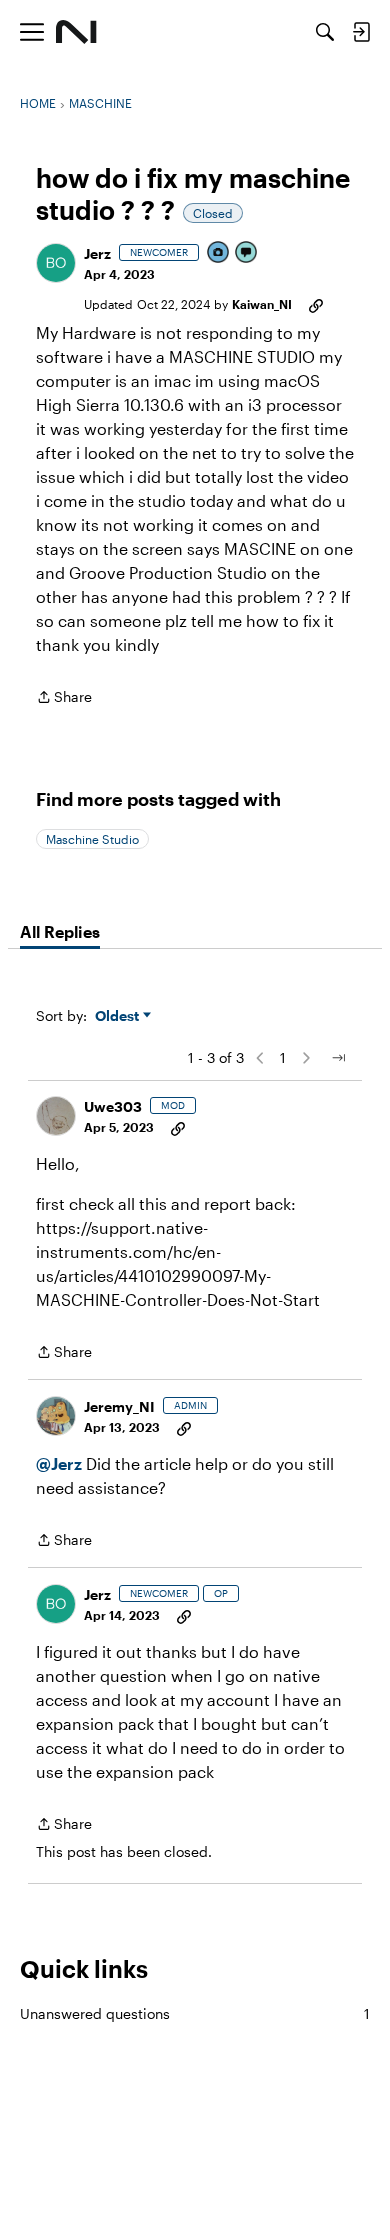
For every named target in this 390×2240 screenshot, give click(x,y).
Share (64, 698)
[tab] (60, 932)
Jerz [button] (97, 253)
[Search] (325, 32)
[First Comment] (247, 253)
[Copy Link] (316, 304)
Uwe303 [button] (113, 1106)
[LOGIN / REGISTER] (361, 32)
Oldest (119, 1016)
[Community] (76, 32)
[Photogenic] (219, 253)
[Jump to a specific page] (338, 1058)
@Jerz (59, 1463)
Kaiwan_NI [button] (262, 304)
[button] (56, 263)
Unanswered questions (195, 2013)
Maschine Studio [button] (92, 839)
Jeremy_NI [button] (119, 1406)
